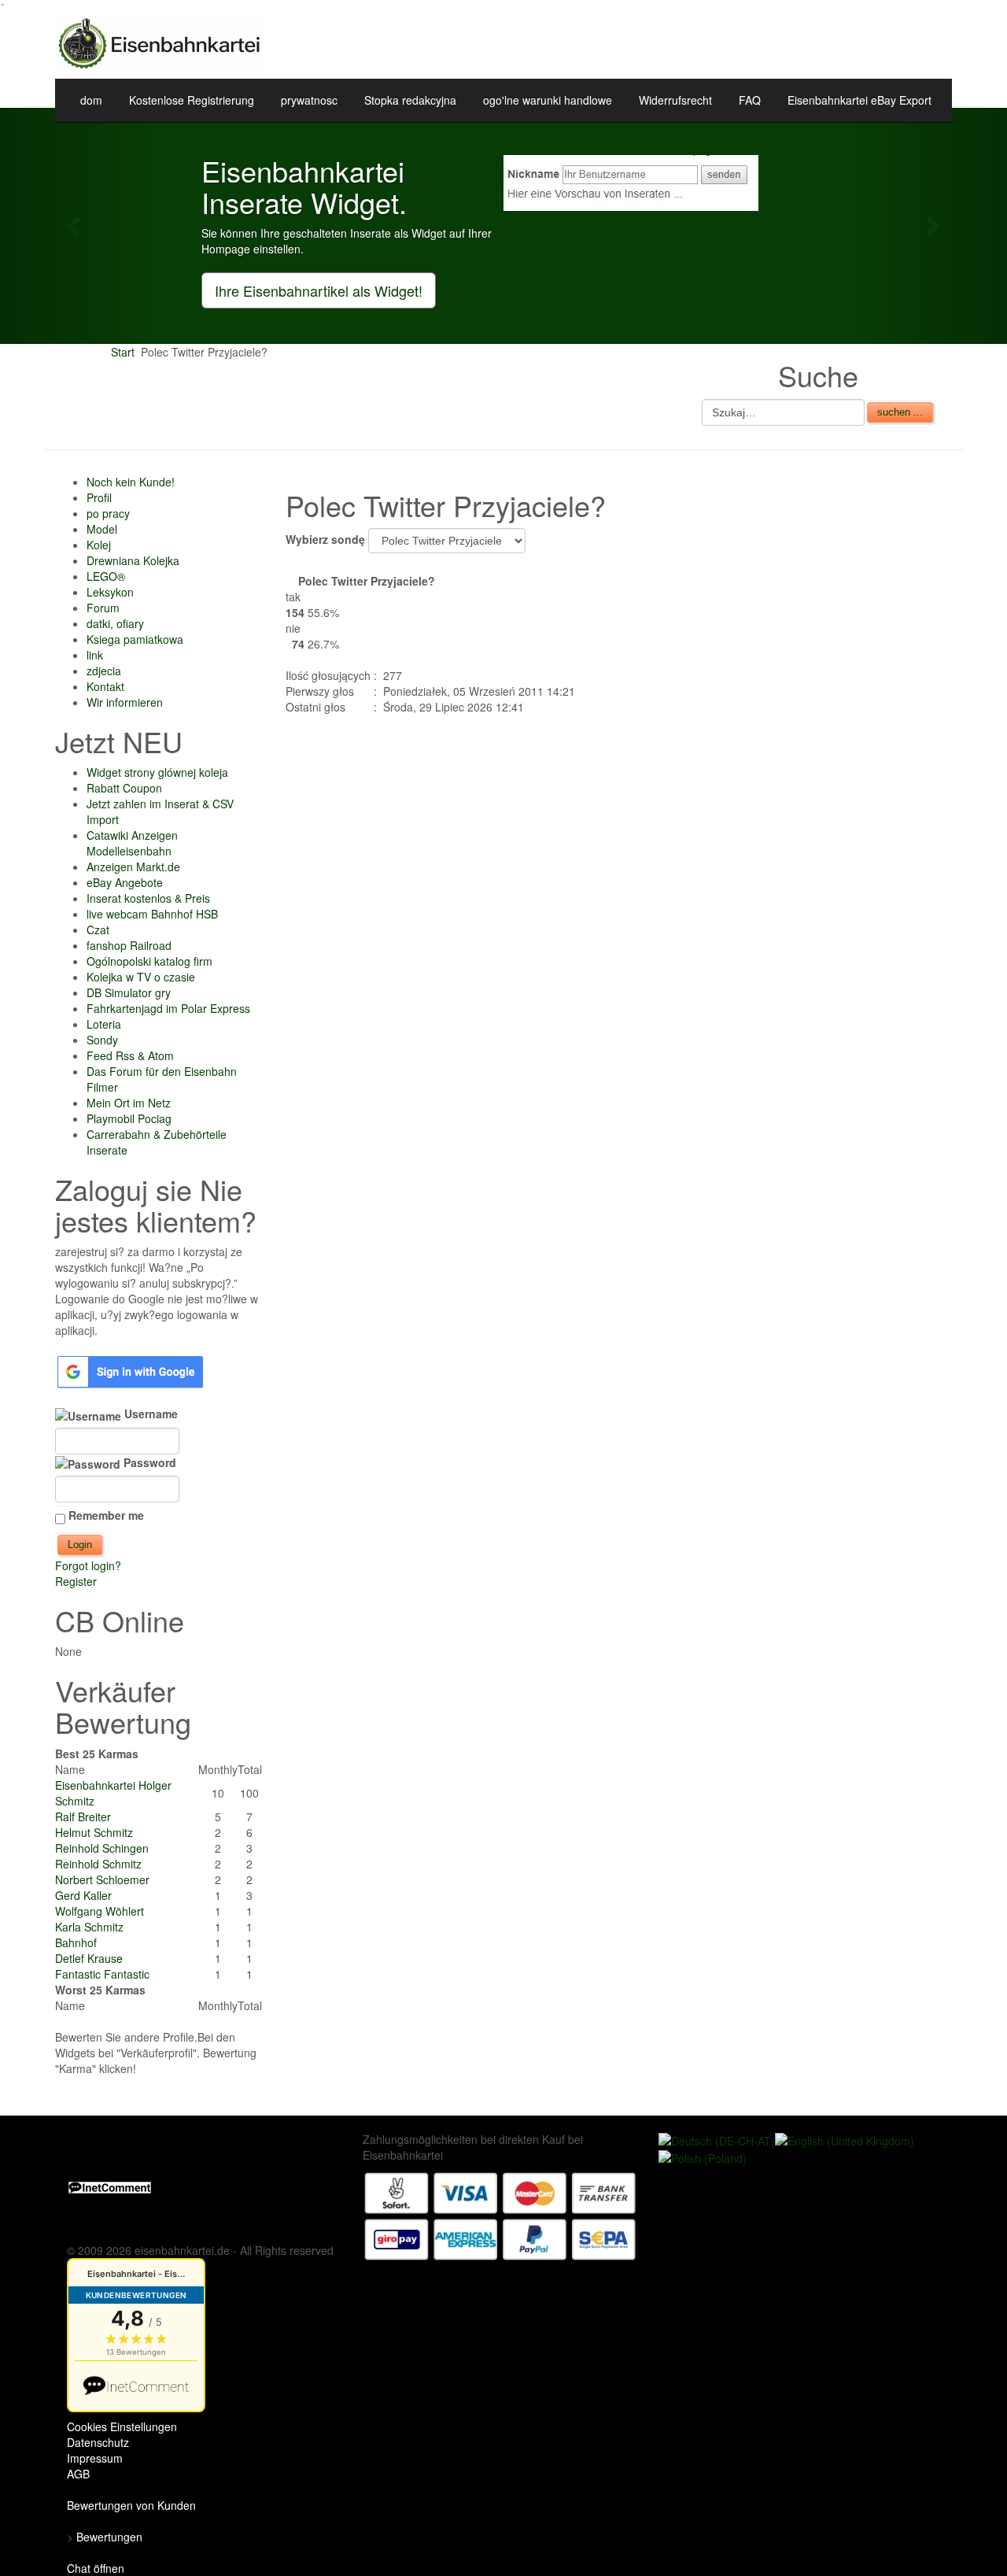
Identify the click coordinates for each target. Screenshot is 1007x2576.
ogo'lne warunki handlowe (548, 100)
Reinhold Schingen (102, 1848)
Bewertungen (109, 2537)
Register (76, 1581)
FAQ (750, 100)
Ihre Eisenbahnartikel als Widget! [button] (319, 290)
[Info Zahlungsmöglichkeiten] (500, 2214)
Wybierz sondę (327, 539)
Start (123, 352)
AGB (78, 2474)
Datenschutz (98, 2442)
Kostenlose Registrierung (192, 100)
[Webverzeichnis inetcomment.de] (110, 2186)
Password (148, 1462)
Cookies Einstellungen (122, 2426)
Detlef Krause (89, 1958)
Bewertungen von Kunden (131, 2505)
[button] (76, 226)
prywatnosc (309, 100)
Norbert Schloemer (102, 1879)
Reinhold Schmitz (98, 1864)
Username (149, 1414)
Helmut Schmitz (94, 1832)
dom (91, 100)
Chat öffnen (96, 2568)
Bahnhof (76, 1942)
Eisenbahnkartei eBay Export (859, 100)
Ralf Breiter (83, 1817)
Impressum (95, 2458)
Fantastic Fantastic (102, 1974)
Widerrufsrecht (675, 100)
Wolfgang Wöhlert (100, 1911)
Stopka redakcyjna (410, 100)
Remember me (106, 1515)
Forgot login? (88, 1565)
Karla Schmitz (89, 1927)
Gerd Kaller (83, 1895)
